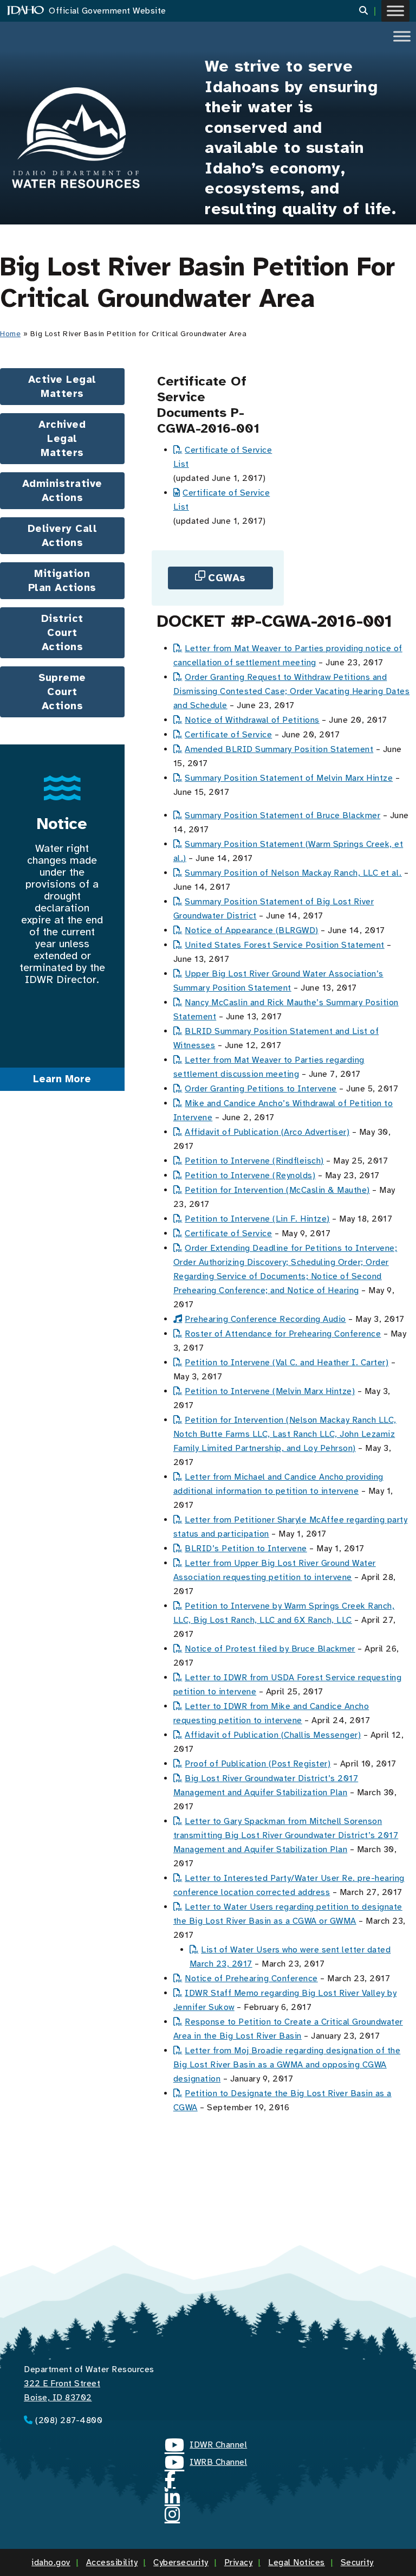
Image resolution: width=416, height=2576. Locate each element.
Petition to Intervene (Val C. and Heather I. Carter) (287, 1363)
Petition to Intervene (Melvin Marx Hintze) (270, 1391)
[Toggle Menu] (395, 11)
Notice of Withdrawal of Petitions (252, 720)
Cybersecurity (181, 2562)
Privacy (239, 2562)
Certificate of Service (228, 735)
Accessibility (112, 2562)
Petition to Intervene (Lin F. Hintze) (257, 1219)
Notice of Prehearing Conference (251, 1978)
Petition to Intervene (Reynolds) (250, 1175)
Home (10, 334)
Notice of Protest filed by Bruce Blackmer (270, 1649)
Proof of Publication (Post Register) (258, 1764)
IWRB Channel (206, 2464)
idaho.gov (51, 2562)
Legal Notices (297, 2562)
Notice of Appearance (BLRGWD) (252, 930)
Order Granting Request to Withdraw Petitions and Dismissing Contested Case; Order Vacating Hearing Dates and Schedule (292, 691)
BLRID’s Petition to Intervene (246, 1549)
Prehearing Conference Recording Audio (265, 1319)
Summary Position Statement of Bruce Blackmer (282, 815)
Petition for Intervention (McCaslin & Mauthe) (277, 1190)
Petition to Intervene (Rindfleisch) (254, 1161)
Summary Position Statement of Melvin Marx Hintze (289, 778)
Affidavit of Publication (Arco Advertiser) (267, 1132)
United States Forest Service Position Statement (285, 945)
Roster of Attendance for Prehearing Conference (283, 1334)
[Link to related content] (76, 138)
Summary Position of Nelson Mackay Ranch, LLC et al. (293, 873)
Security (357, 2562)
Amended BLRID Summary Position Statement (279, 749)
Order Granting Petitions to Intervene (261, 1089)
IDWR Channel (206, 2446)
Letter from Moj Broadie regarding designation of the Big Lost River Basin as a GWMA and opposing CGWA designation (287, 2065)
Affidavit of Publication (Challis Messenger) (273, 1735)
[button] (370, 11)
